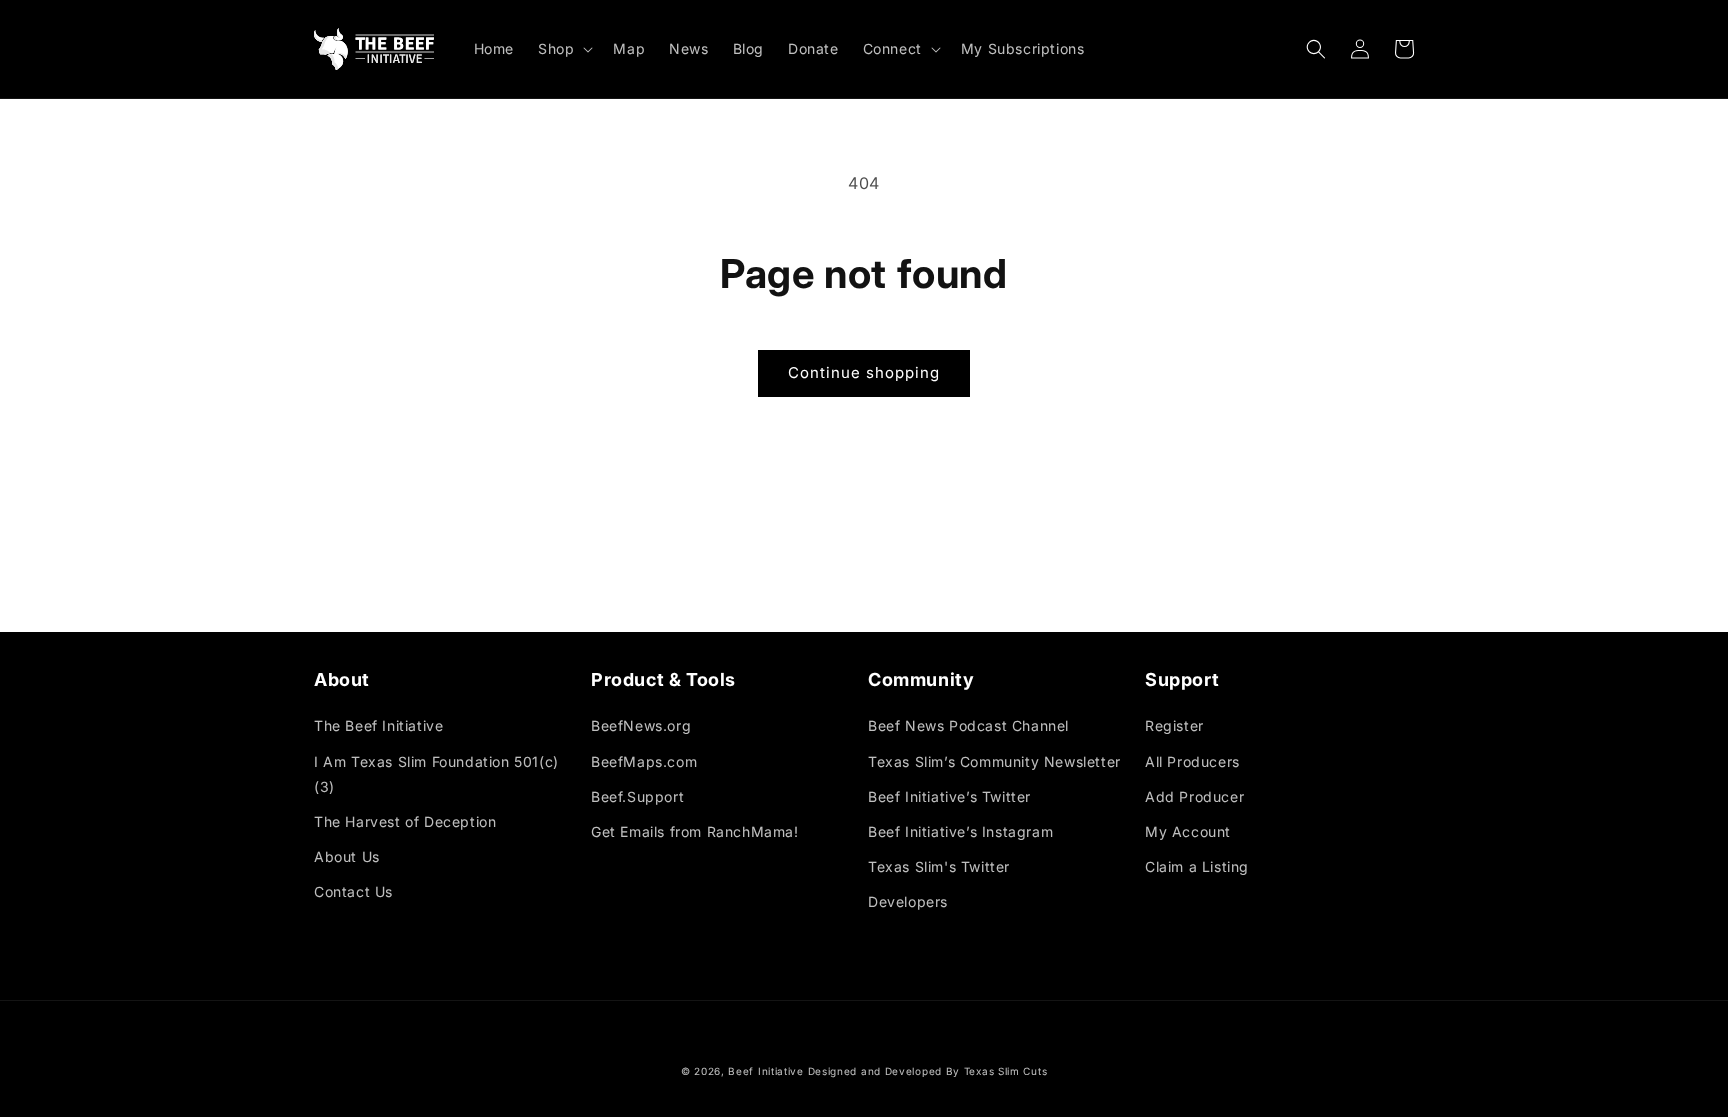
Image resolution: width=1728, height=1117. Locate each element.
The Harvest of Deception (405, 821)
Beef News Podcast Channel (968, 725)
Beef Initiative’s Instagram (960, 831)
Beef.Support (637, 796)
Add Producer (1194, 796)
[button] (563, 49)
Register (1174, 725)
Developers (908, 901)
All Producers (1192, 761)
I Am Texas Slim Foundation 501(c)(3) (436, 774)
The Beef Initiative (378, 725)
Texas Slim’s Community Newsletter (994, 761)
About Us (347, 856)
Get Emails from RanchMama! (695, 831)
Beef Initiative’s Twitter (949, 796)
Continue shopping (864, 372)
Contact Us (353, 891)
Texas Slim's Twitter (939, 866)
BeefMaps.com (644, 761)
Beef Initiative (766, 1071)
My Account (1188, 831)
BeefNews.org (641, 725)
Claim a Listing (1197, 866)
